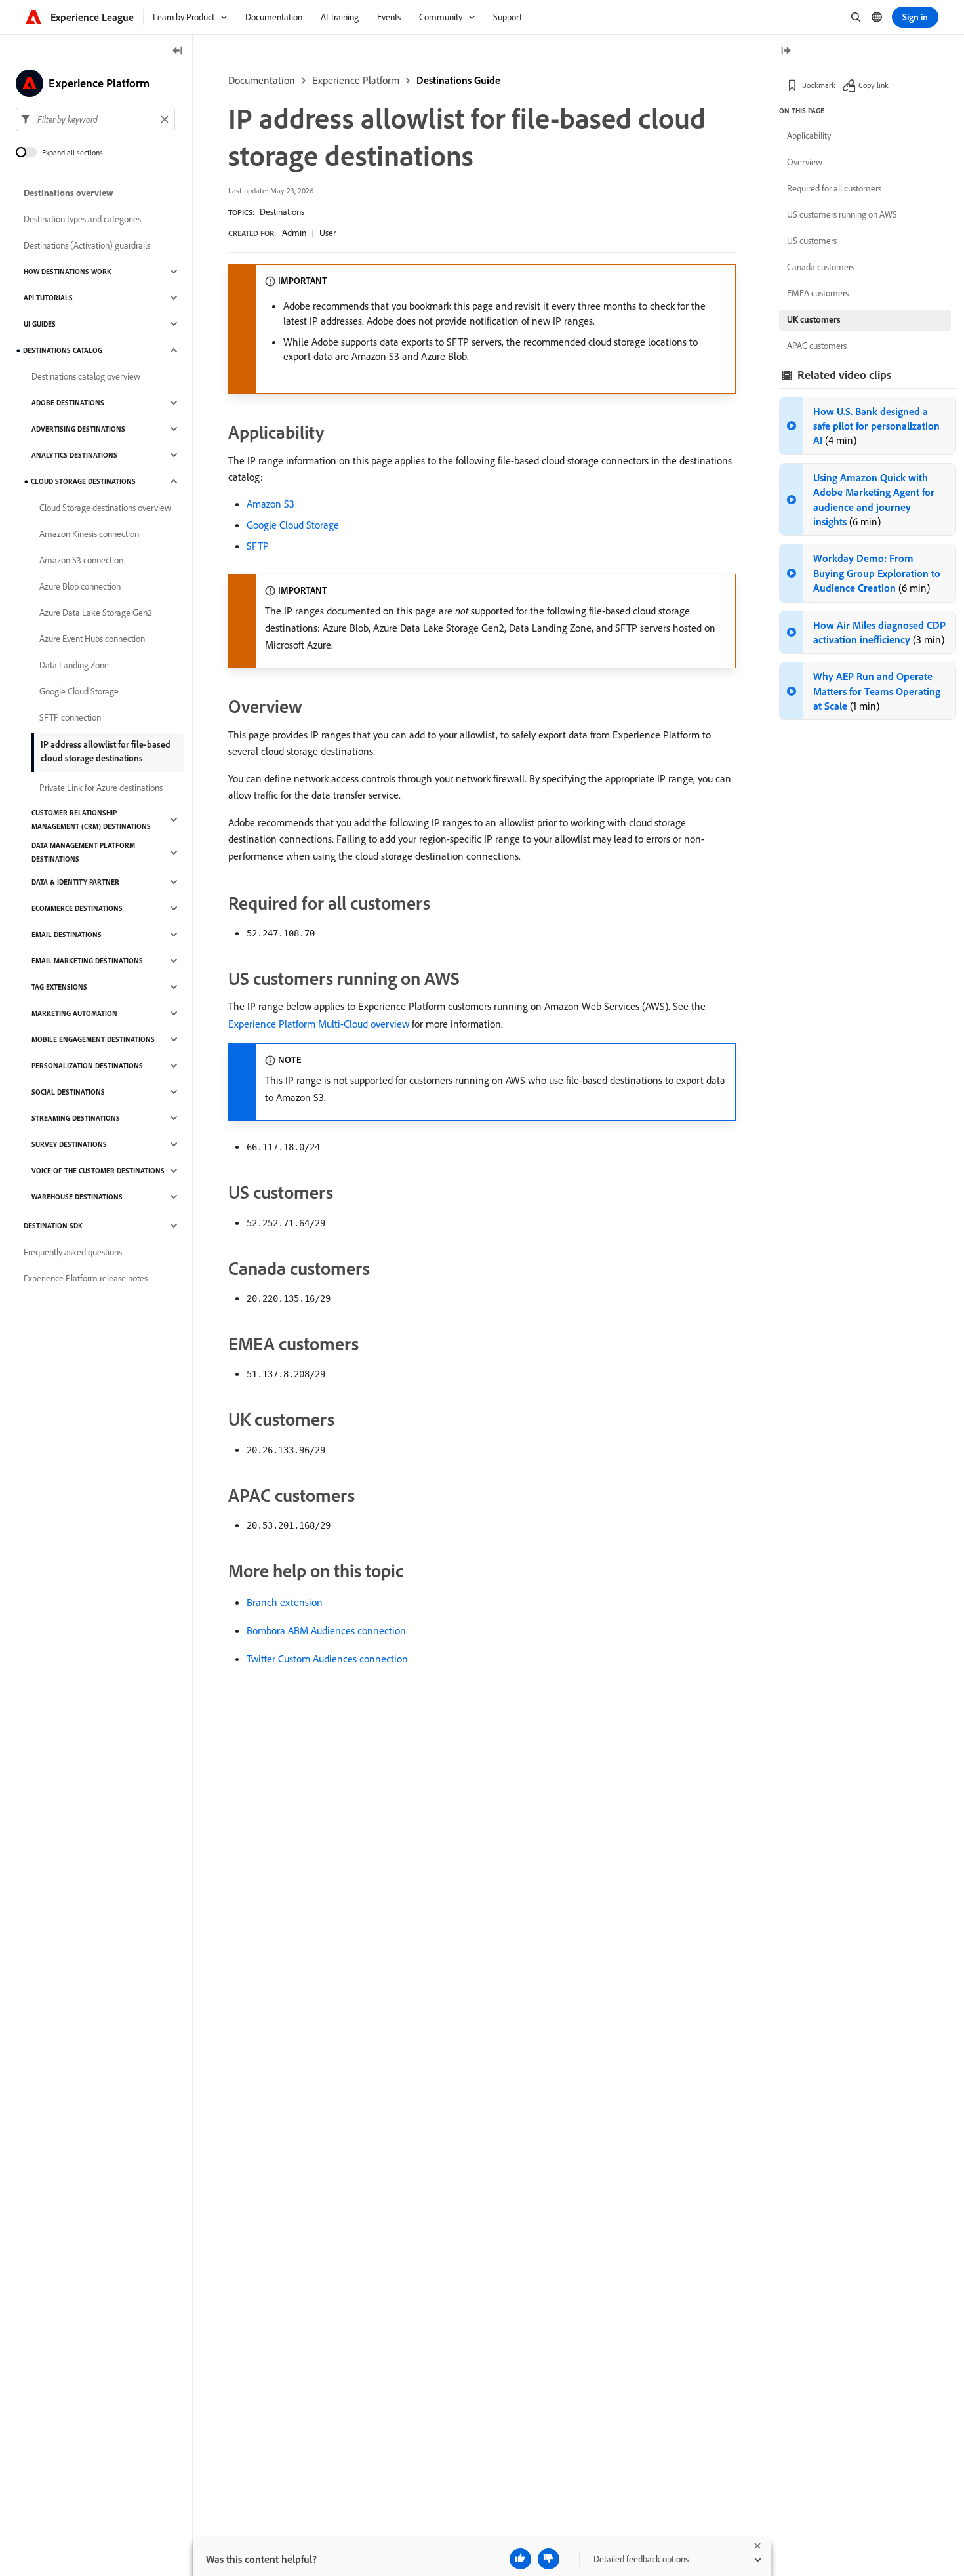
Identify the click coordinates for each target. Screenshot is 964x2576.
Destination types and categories (82, 219)
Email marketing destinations (87, 961)
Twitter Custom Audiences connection (327, 1659)
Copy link (874, 85)
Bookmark (819, 85)
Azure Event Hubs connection (92, 639)
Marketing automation (74, 1013)
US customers (812, 241)
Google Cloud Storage (293, 525)
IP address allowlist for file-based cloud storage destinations (106, 751)
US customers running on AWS (842, 214)
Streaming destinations (76, 1118)
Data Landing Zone (74, 665)
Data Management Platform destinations (83, 852)
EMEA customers (818, 293)
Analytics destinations (74, 455)
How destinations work (68, 272)
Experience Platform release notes (86, 1278)
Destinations (282, 212)
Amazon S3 (271, 504)
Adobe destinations (68, 403)
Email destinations (67, 935)
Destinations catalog (63, 350)
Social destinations (68, 1092)
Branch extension (285, 1602)
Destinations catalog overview (86, 376)
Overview (805, 162)
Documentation (262, 80)
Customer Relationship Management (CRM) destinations (91, 819)
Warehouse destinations (77, 1197)
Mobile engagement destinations (93, 1039)
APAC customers (817, 346)
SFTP (258, 546)
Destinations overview (69, 193)
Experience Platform (356, 80)
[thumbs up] (520, 2559)
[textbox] (95, 119)
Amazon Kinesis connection (89, 534)
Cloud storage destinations (83, 481)
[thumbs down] (549, 2559)
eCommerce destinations (77, 908)
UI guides (40, 324)
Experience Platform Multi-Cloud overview (319, 1024)
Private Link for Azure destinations (101, 788)
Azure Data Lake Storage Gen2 (96, 613)
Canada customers (821, 267)
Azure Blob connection (80, 586)
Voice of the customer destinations (98, 1171)
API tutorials (48, 298)
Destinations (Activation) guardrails (87, 245)
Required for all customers (834, 188)
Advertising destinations (78, 429)
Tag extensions (59, 987)
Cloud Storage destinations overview (105, 508)
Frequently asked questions (73, 1252)
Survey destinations (69, 1144)
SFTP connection (70, 717)
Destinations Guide (458, 80)
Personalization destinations (87, 1066)
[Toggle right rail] (786, 51)
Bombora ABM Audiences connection (326, 1630)
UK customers (814, 319)
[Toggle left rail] (178, 51)
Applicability (809, 136)
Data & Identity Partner (75, 882)
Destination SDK (53, 1226)
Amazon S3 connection (81, 560)
